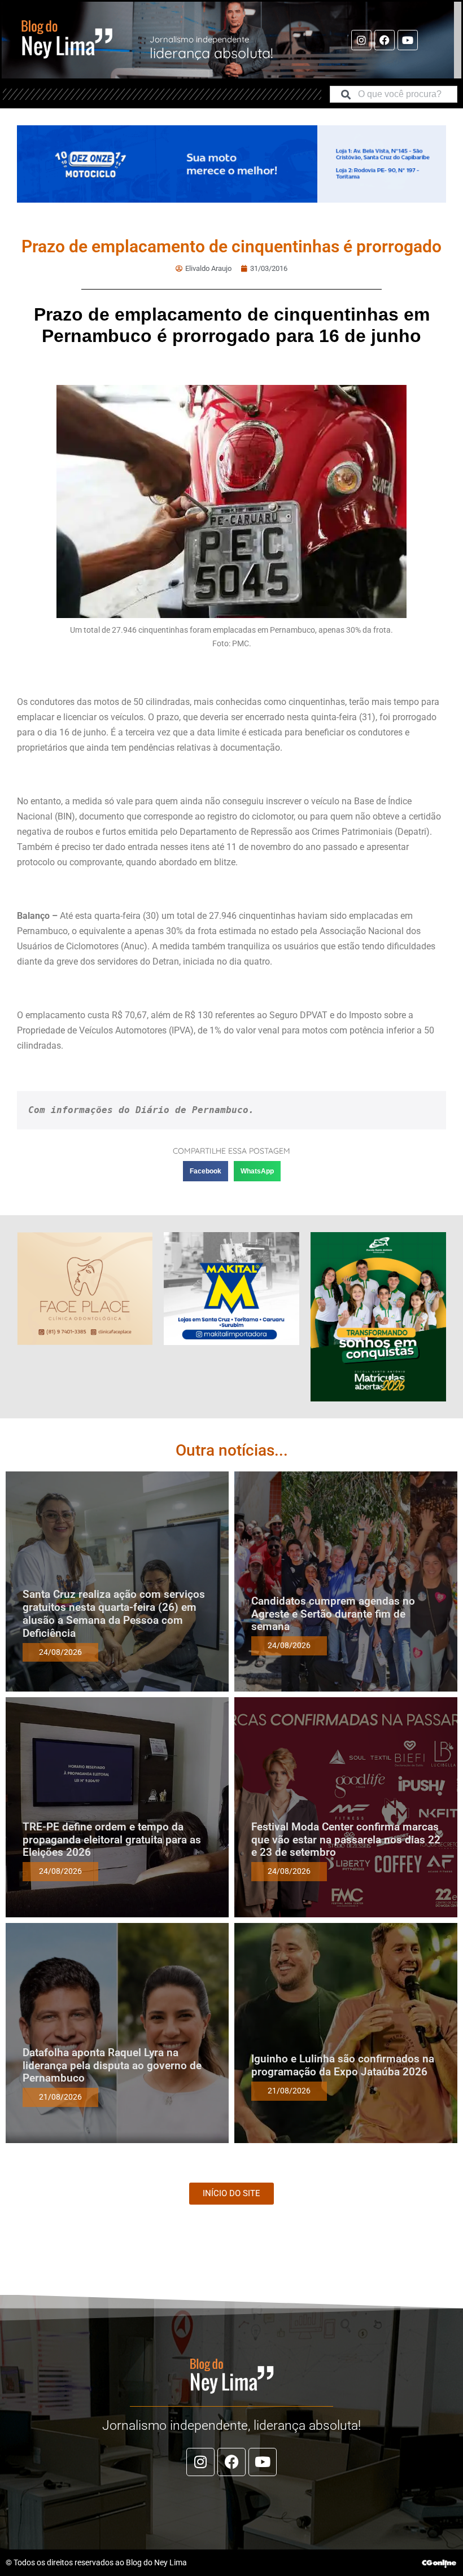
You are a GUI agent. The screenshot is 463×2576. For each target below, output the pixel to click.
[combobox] (394, 94)
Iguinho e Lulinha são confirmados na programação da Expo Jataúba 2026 (343, 2065)
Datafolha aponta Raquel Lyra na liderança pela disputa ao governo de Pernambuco (112, 2065)
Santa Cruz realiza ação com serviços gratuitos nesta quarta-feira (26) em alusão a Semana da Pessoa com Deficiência (114, 1613)
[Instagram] (361, 40)
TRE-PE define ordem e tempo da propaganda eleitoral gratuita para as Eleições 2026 (112, 1840)
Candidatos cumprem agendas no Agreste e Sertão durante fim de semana (333, 1614)
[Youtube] (408, 40)
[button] (206, 1171)
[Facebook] (385, 40)
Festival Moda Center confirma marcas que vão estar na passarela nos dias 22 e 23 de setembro (346, 1840)
